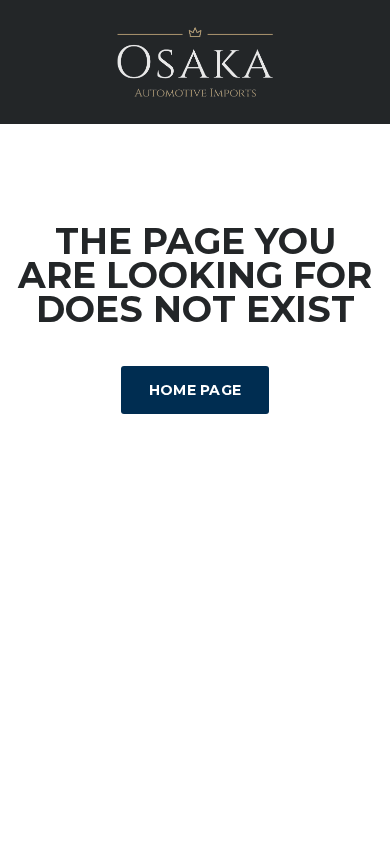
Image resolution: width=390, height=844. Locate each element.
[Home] (195, 60)
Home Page (195, 390)
